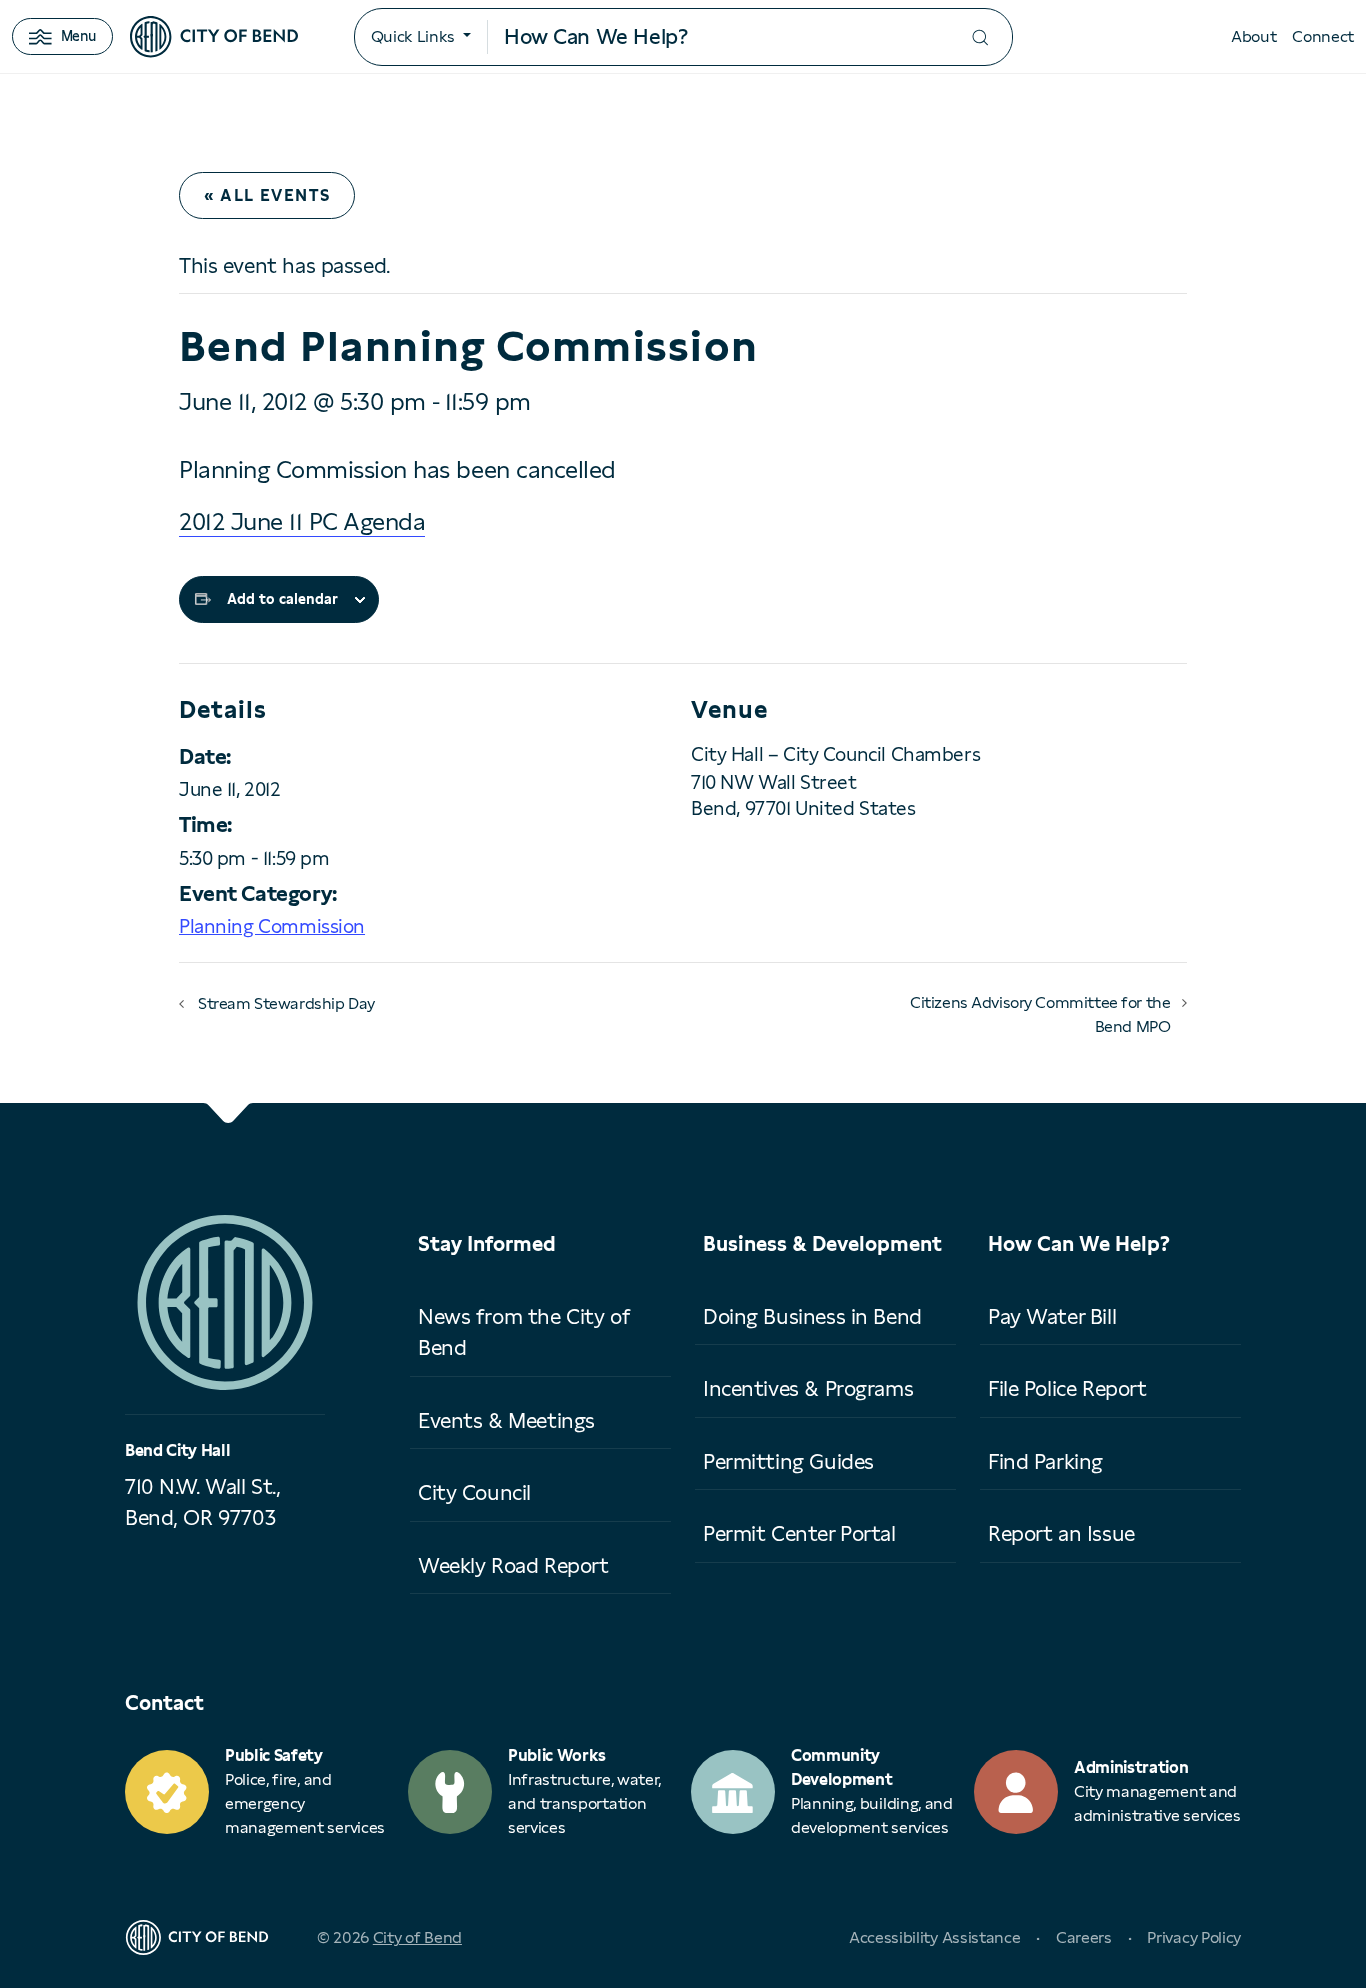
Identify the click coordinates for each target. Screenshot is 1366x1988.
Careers (1084, 1937)
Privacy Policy (1194, 1937)
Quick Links (413, 36)
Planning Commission (272, 926)
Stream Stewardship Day (286, 1003)
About (1253, 36)
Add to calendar (282, 599)
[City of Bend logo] (214, 37)
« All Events (267, 195)
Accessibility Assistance (934, 1937)
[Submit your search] (980, 37)
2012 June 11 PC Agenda (302, 521)
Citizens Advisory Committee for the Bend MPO (1040, 1014)
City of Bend (417, 1937)
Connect (1323, 36)
